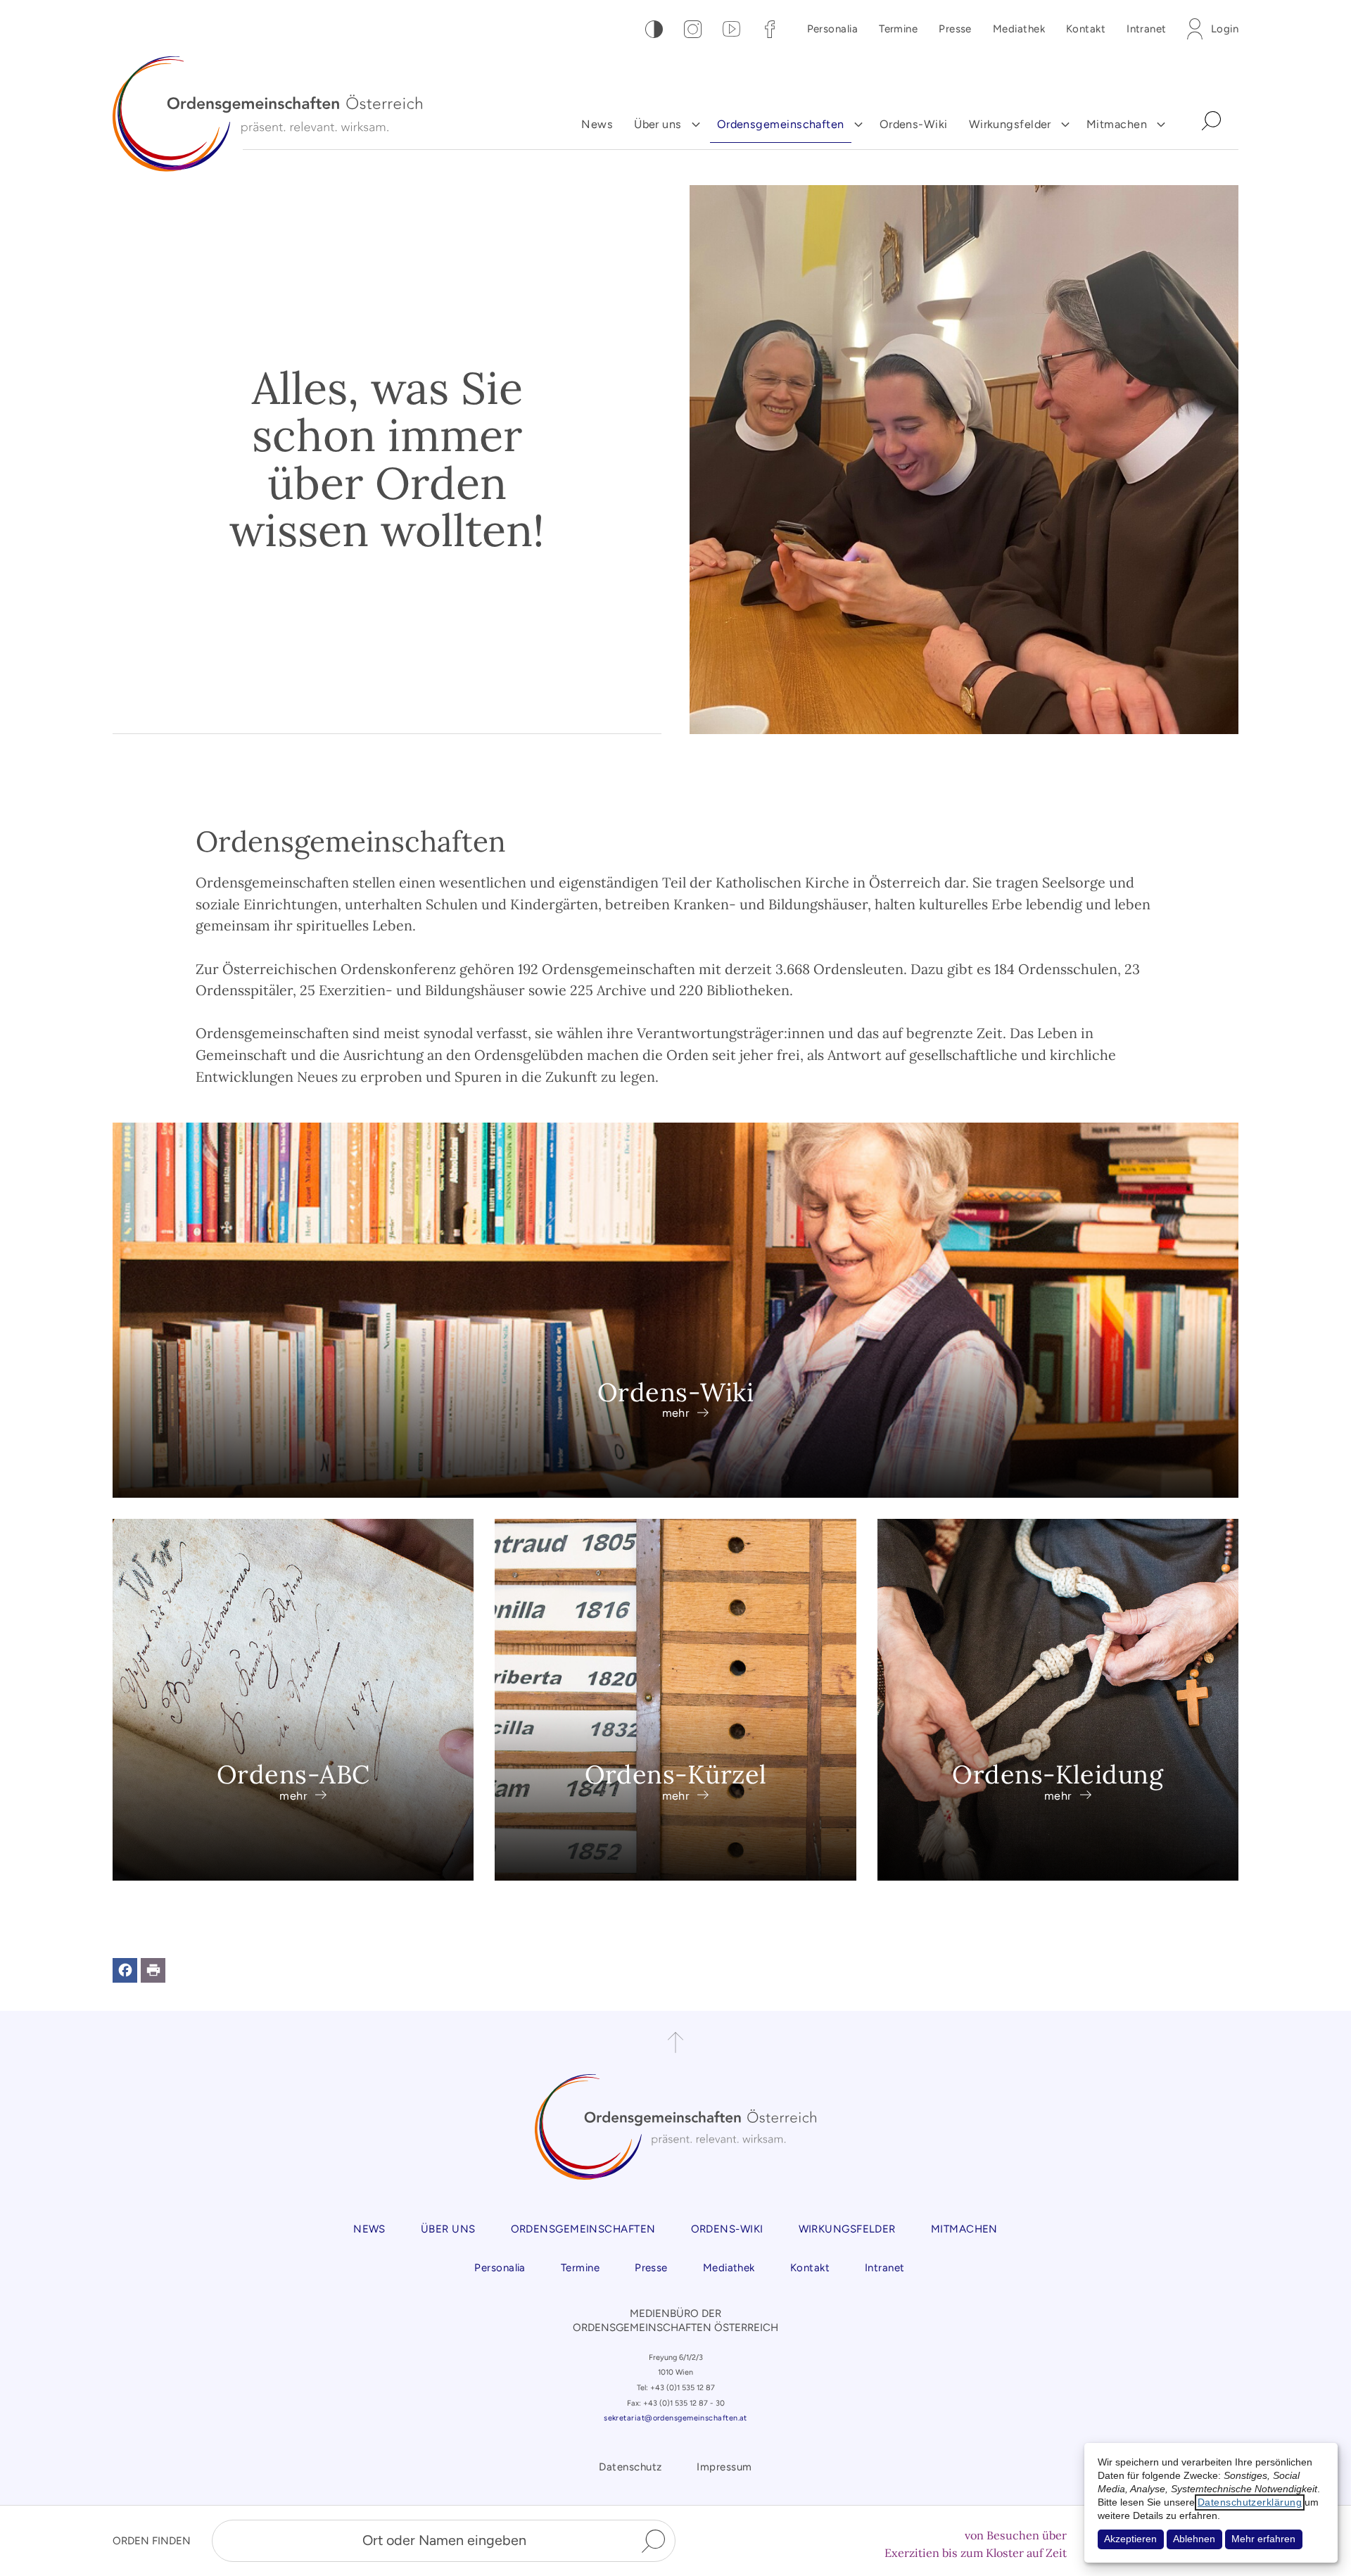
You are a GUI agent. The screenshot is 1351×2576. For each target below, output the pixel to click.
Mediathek (1019, 29)
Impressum (724, 2467)
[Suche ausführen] (653, 2541)
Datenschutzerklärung (1250, 2502)
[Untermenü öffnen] (696, 125)
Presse (955, 29)
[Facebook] (770, 29)
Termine (898, 29)
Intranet (1147, 29)
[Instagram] (693, 29)
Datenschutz (630, 2467)
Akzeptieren (1130, 2539)
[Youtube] (731, 29)
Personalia (833, 29)
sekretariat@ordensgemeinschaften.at (675, 2418)
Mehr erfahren (1263, 2539)
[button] (125, 1970)
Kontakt (1086, 29)
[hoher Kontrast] (654, 29)
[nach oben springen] (675, 2043)
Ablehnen (1194, 2539)
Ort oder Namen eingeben (444, 2540)
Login (1225, 29)
